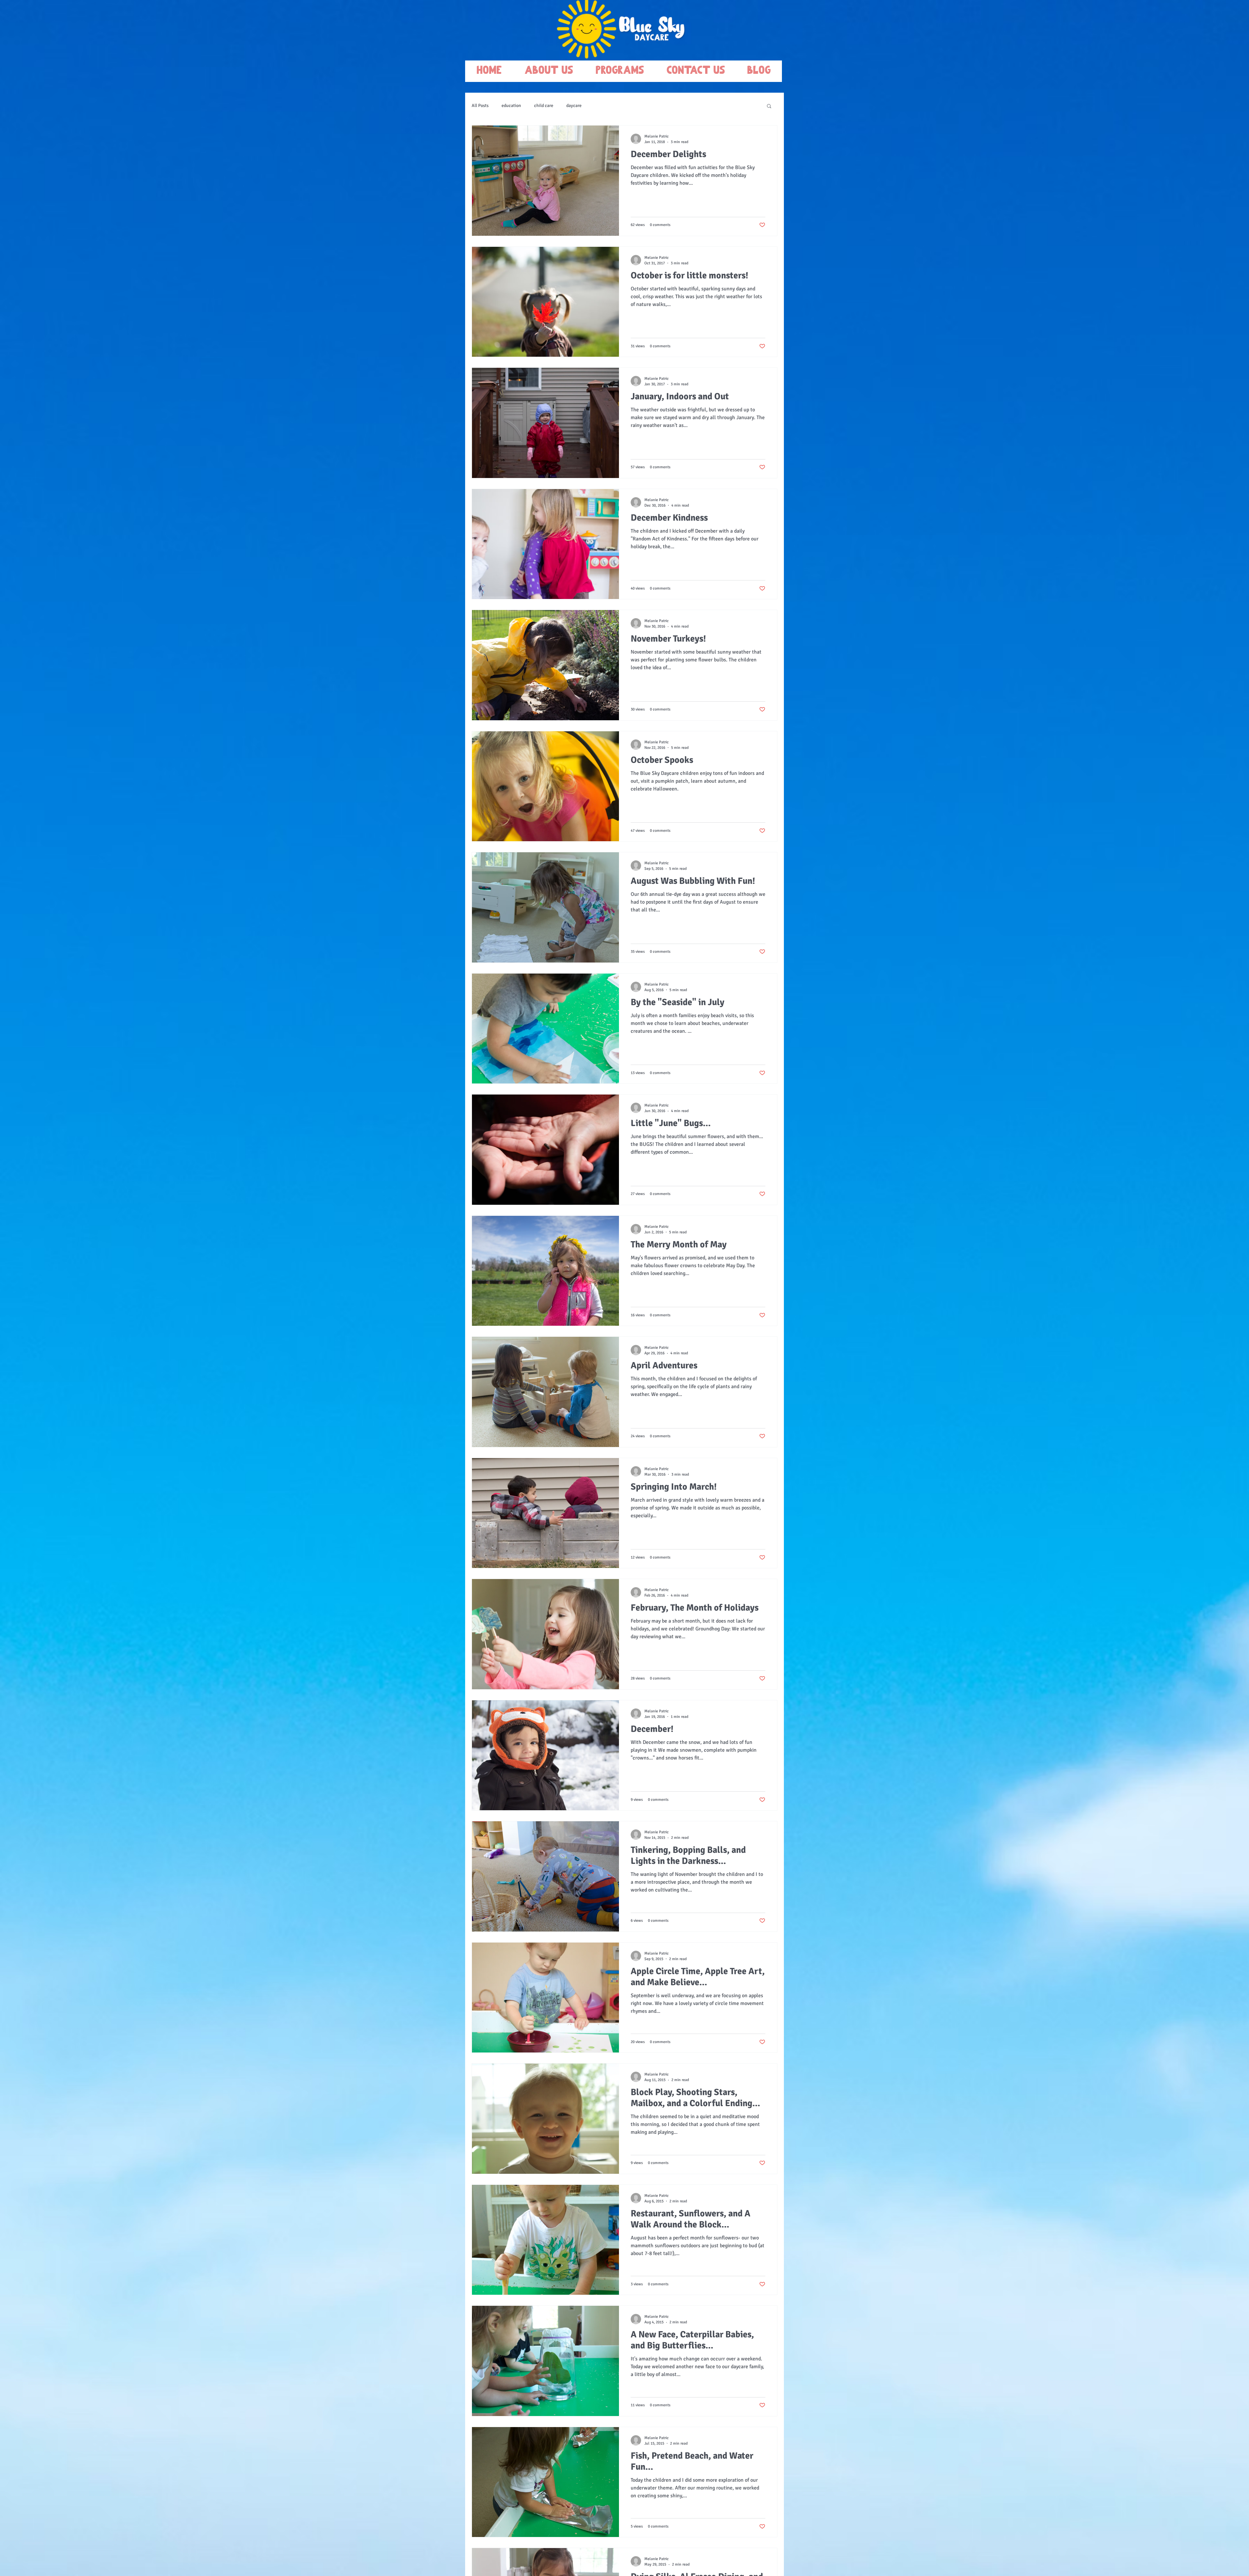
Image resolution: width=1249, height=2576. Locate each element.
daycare (574, 106)
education (511, 106)
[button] (769, 106)
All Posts (480, 106)
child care (544, 106)
